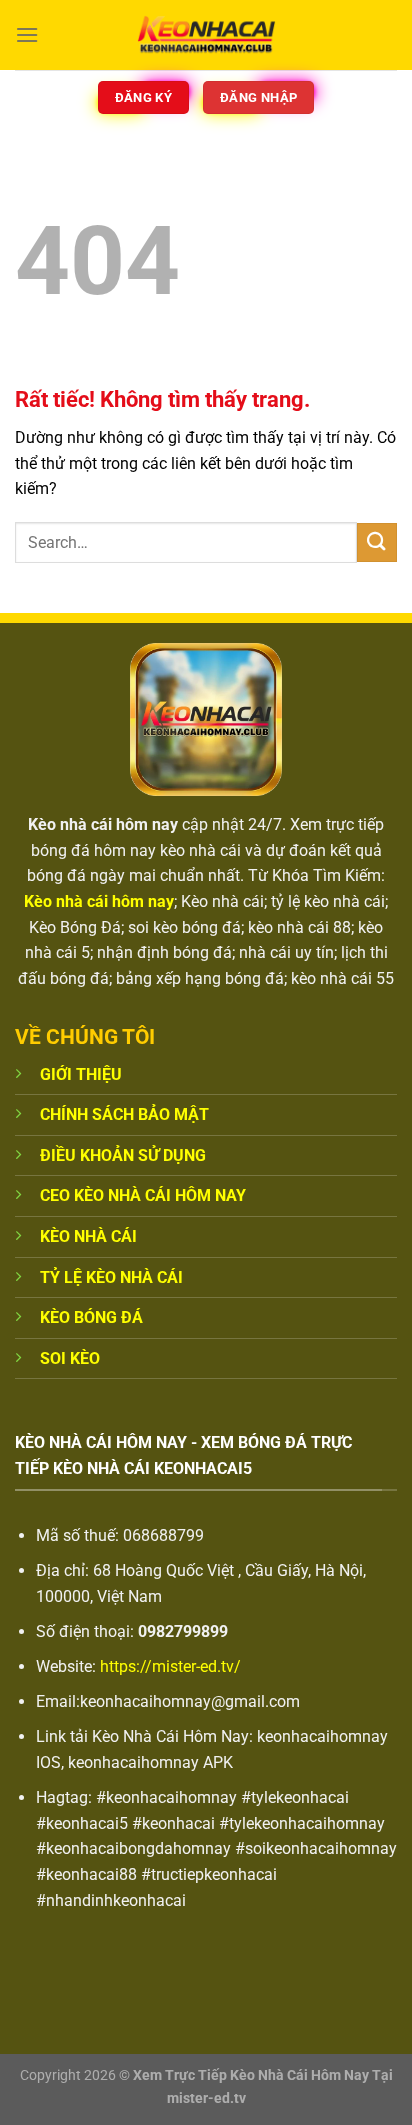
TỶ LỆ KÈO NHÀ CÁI (111, 1277)
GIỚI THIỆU (81, 1074)
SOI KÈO (70, 1358)
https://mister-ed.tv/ (170, 1666)
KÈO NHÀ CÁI (88, 1236)
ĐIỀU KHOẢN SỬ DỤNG (123, 1155)
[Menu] (27, 34)
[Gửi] (377, 542)
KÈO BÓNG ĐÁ (91, 1317)
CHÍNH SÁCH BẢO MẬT (124, 1114)
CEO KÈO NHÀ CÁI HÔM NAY (143, 1195)
